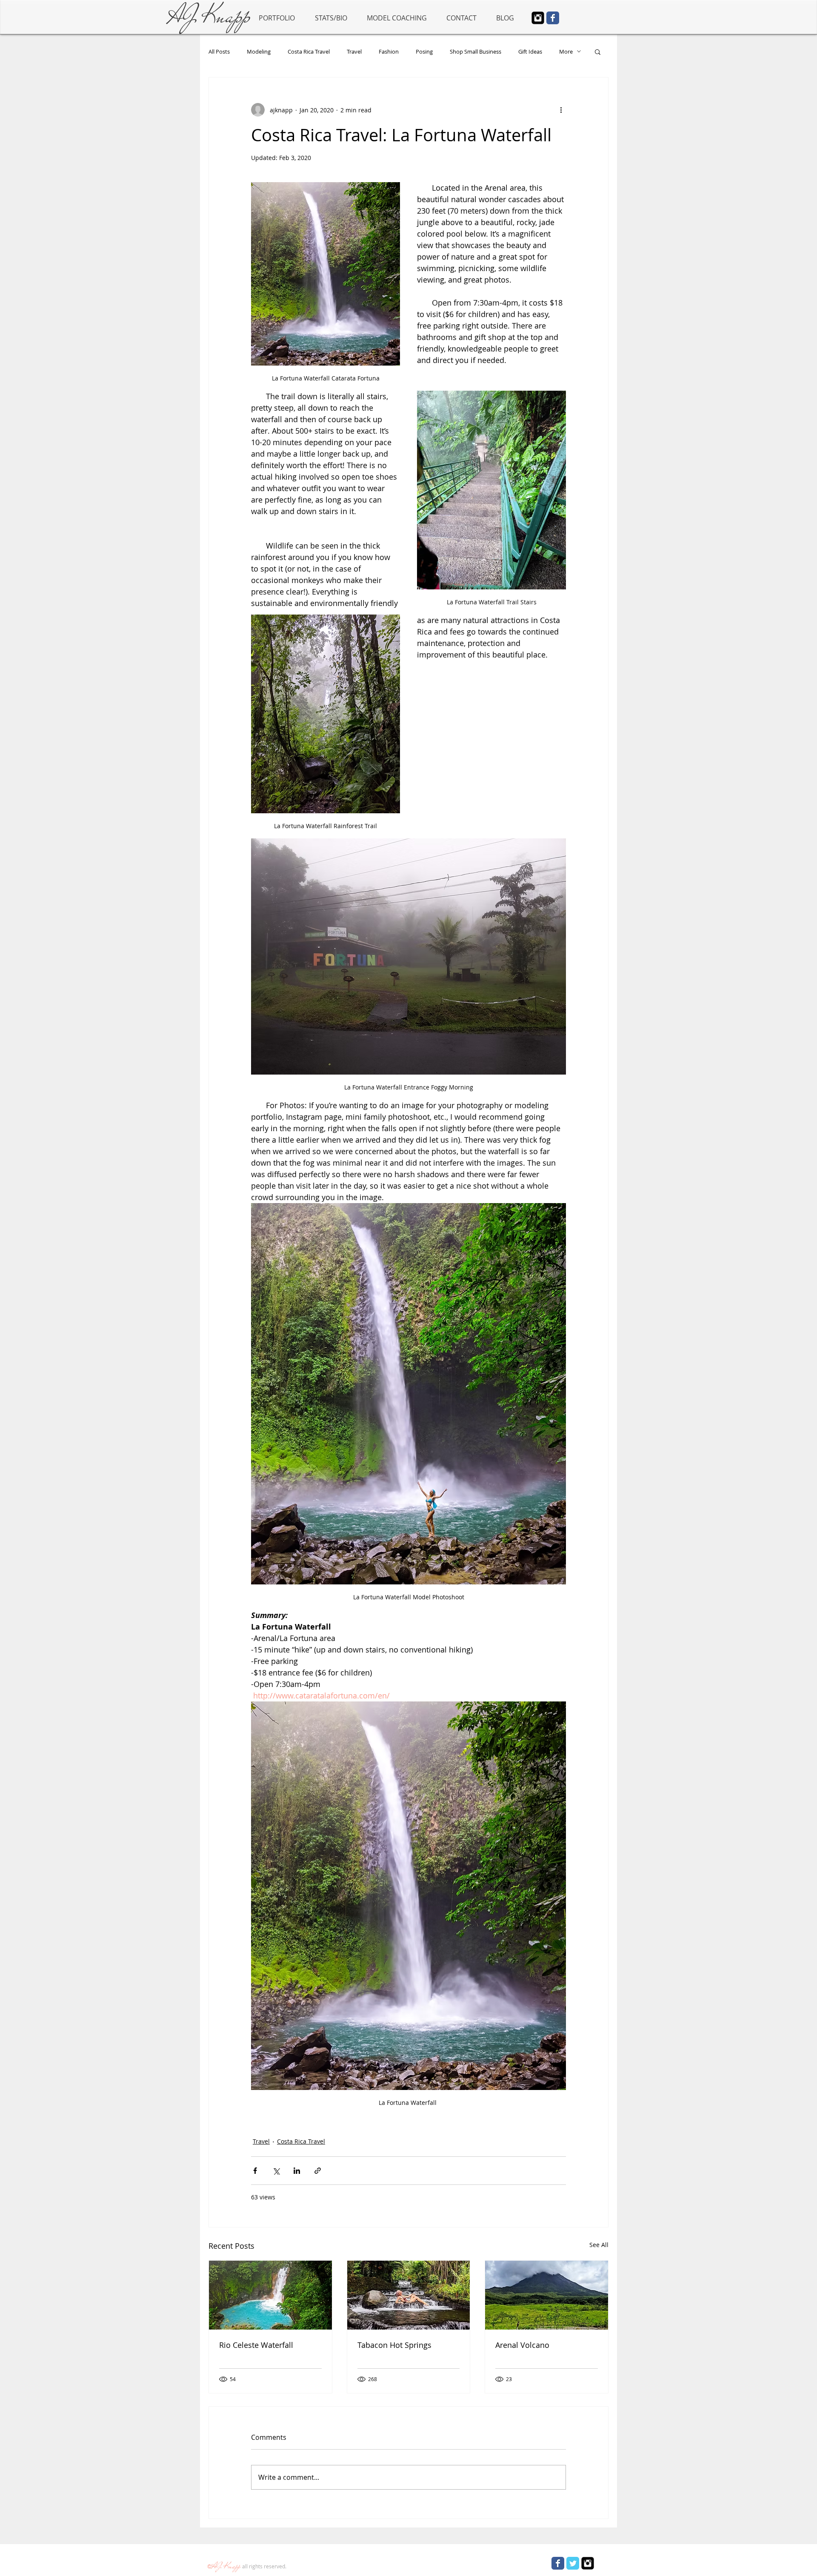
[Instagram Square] (538, 18)
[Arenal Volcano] (547, 2295)
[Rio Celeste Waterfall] (270, 2295)
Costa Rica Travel (309, 51)
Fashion (389, 51)
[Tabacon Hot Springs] (409, 2295)
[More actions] (561, 110)
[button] (598, 51)
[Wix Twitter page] (573, 2563)
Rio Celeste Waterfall (256, 2345)
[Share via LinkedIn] (297, 2171)
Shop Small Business (476, 51)
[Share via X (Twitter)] (276, 2171)
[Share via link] (318, 2171)
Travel (354, 51)
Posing (424, 51)
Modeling (259, 51)
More (566, 51)
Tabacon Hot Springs (394, 2345)
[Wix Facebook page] (553, 18)
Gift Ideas (530, 51)
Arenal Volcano (522, 2345)
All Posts (219, 51)
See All (599, 2245)
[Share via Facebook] (255, 2171)
